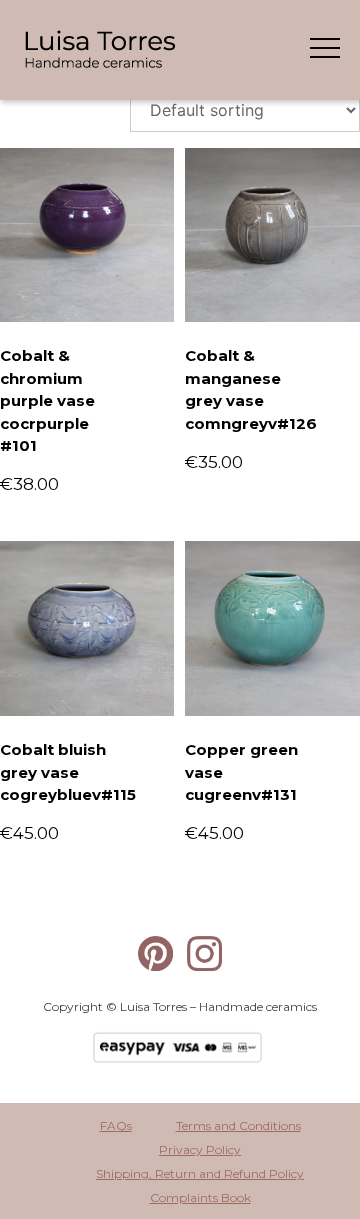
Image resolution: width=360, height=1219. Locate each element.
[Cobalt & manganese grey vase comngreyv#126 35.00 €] (272, 235)
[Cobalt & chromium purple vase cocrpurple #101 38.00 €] (87, 235)
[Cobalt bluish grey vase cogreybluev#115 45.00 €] (87, 628)
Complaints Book (200, 1197)
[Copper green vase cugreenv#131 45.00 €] (272, 628)
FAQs (116, 1125)
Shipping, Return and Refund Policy (200, 1173)
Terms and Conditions (238, 1125)
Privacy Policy (200, 1149)
